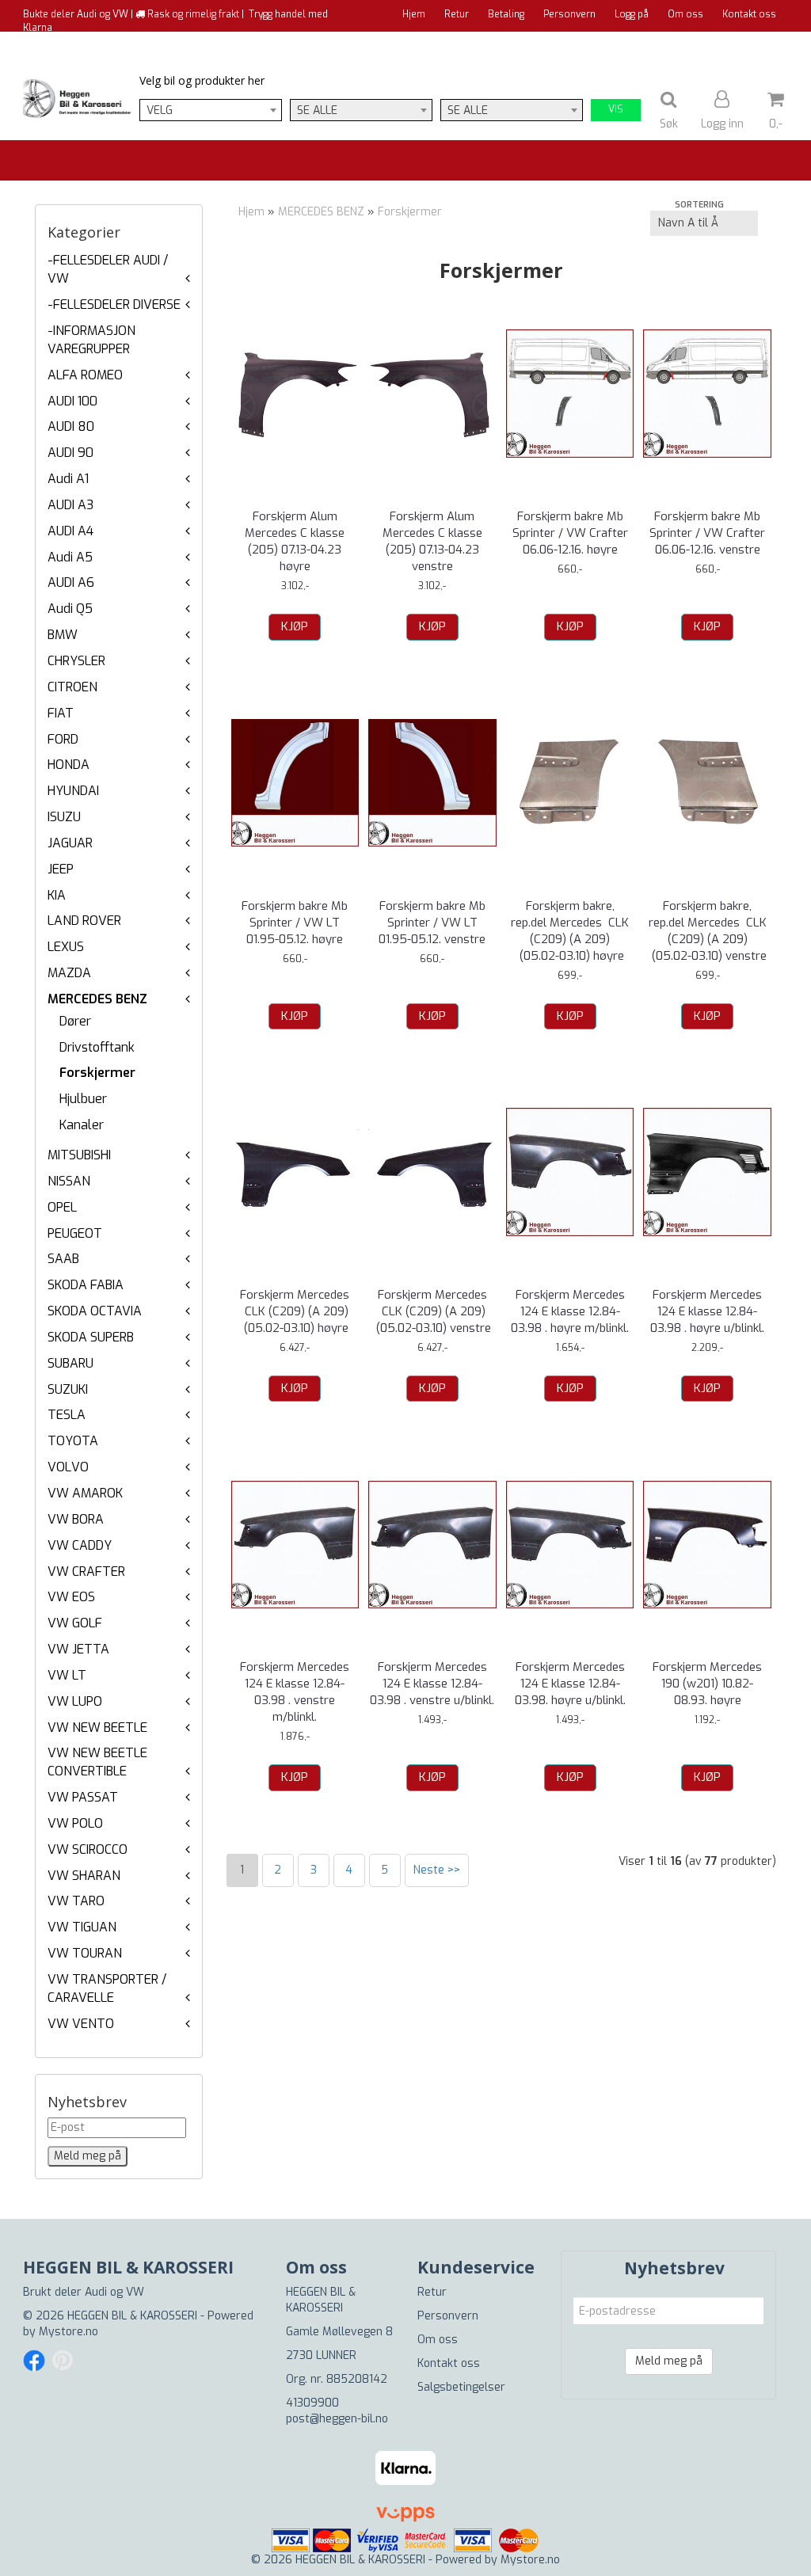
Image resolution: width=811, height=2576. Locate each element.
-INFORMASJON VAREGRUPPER (91, 340)
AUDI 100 (72, 401)
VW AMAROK (85, 1493)
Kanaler (82, 1125)
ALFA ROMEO (85, 375)
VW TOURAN (85, 1953)
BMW (63, 635)
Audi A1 (68, 479)
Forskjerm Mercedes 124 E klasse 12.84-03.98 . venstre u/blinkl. (432, 1684)
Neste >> (437, 1870)
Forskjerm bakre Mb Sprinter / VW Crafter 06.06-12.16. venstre (707, 533)
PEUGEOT (75, 1233)
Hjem (414, 14)
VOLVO (68, 1467)
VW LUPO (75, 1701)
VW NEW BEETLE (97, 1727)
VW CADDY (80, 1545)
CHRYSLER (76, 661)
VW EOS (71, 1597)
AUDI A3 (70, 505)
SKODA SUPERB (91, 1337)
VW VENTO (81, 2024)
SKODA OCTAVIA (95, 1311)
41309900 (312, 2403)
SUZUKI (68, 1389)
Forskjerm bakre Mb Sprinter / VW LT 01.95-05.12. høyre (295, 923)
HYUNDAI (73, 791)
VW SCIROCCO (88, 1849)
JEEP (61, 869)
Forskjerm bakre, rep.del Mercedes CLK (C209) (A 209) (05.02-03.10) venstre (708, 931)
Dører (75, 1021)
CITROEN (72, 687)
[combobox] (211, 110)
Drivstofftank (97, 1047)
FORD (63, 739)
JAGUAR (70, 843)
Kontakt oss (749, 14)
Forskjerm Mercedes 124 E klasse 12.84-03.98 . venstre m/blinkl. (295, 1692)
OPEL (62, 1207)
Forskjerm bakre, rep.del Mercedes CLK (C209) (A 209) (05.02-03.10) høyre (570, 931)
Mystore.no (69, 2332)
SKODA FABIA (86, 1285)
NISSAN (69, 1181)
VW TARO (76, 1901)
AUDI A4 (70, 531)
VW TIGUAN (82, 1927)
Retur (457, 14)
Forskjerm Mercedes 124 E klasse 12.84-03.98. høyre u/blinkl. (570, 1684)
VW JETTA (78, 1649)
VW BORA (76, 1519)
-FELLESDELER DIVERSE (114, 304)
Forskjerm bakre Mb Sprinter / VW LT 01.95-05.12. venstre (432, 923)
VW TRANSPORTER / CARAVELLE (107, 1988)
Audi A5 (70, 557)
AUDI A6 (71, 582)
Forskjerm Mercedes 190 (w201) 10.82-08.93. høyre (707, 1684)
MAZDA (69, 973)
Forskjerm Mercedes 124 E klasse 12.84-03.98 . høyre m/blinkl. (570, 1311)
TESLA (67, 1415)
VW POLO (75, 1823)
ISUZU (64, 817)
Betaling (506, 14)
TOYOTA (73, 1441)
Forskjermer (97, 1073)
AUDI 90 (70, 453)
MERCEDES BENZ (97, 999)
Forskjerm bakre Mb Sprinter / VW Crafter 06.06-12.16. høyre (570, 533)
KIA (57, 895)
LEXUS (66, 947)
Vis (616, 109)
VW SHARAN (84, 1876)
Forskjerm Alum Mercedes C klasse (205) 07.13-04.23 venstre (432, 541)
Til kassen (753, 44)
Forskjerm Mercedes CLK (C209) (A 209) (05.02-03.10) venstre (432, 1311)
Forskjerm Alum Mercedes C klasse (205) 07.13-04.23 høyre (295, 541)
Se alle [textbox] (317, 110)
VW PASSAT (83, 1797)
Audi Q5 (70, 609)
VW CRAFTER (86, 1571)
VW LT (67, 1675)
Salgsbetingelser (461, 2387)
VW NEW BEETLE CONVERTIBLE (97, 1762)
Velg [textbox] (160, 110)
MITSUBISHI (79, 1155)
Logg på (632, 14)
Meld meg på (669, 2361)
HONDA (69, 765)
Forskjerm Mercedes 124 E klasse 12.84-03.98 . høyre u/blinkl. (707, 1311)
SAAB (63, 1259)
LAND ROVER (84, 921)
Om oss (685, 14)
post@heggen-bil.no (337, 2419)
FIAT (61, 713)
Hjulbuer (83, 1099)
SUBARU (70, 1363)
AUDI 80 (71, 426)
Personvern (569, 14)
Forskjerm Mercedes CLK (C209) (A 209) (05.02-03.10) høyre (295, 1311)
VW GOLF (75, 1623)
